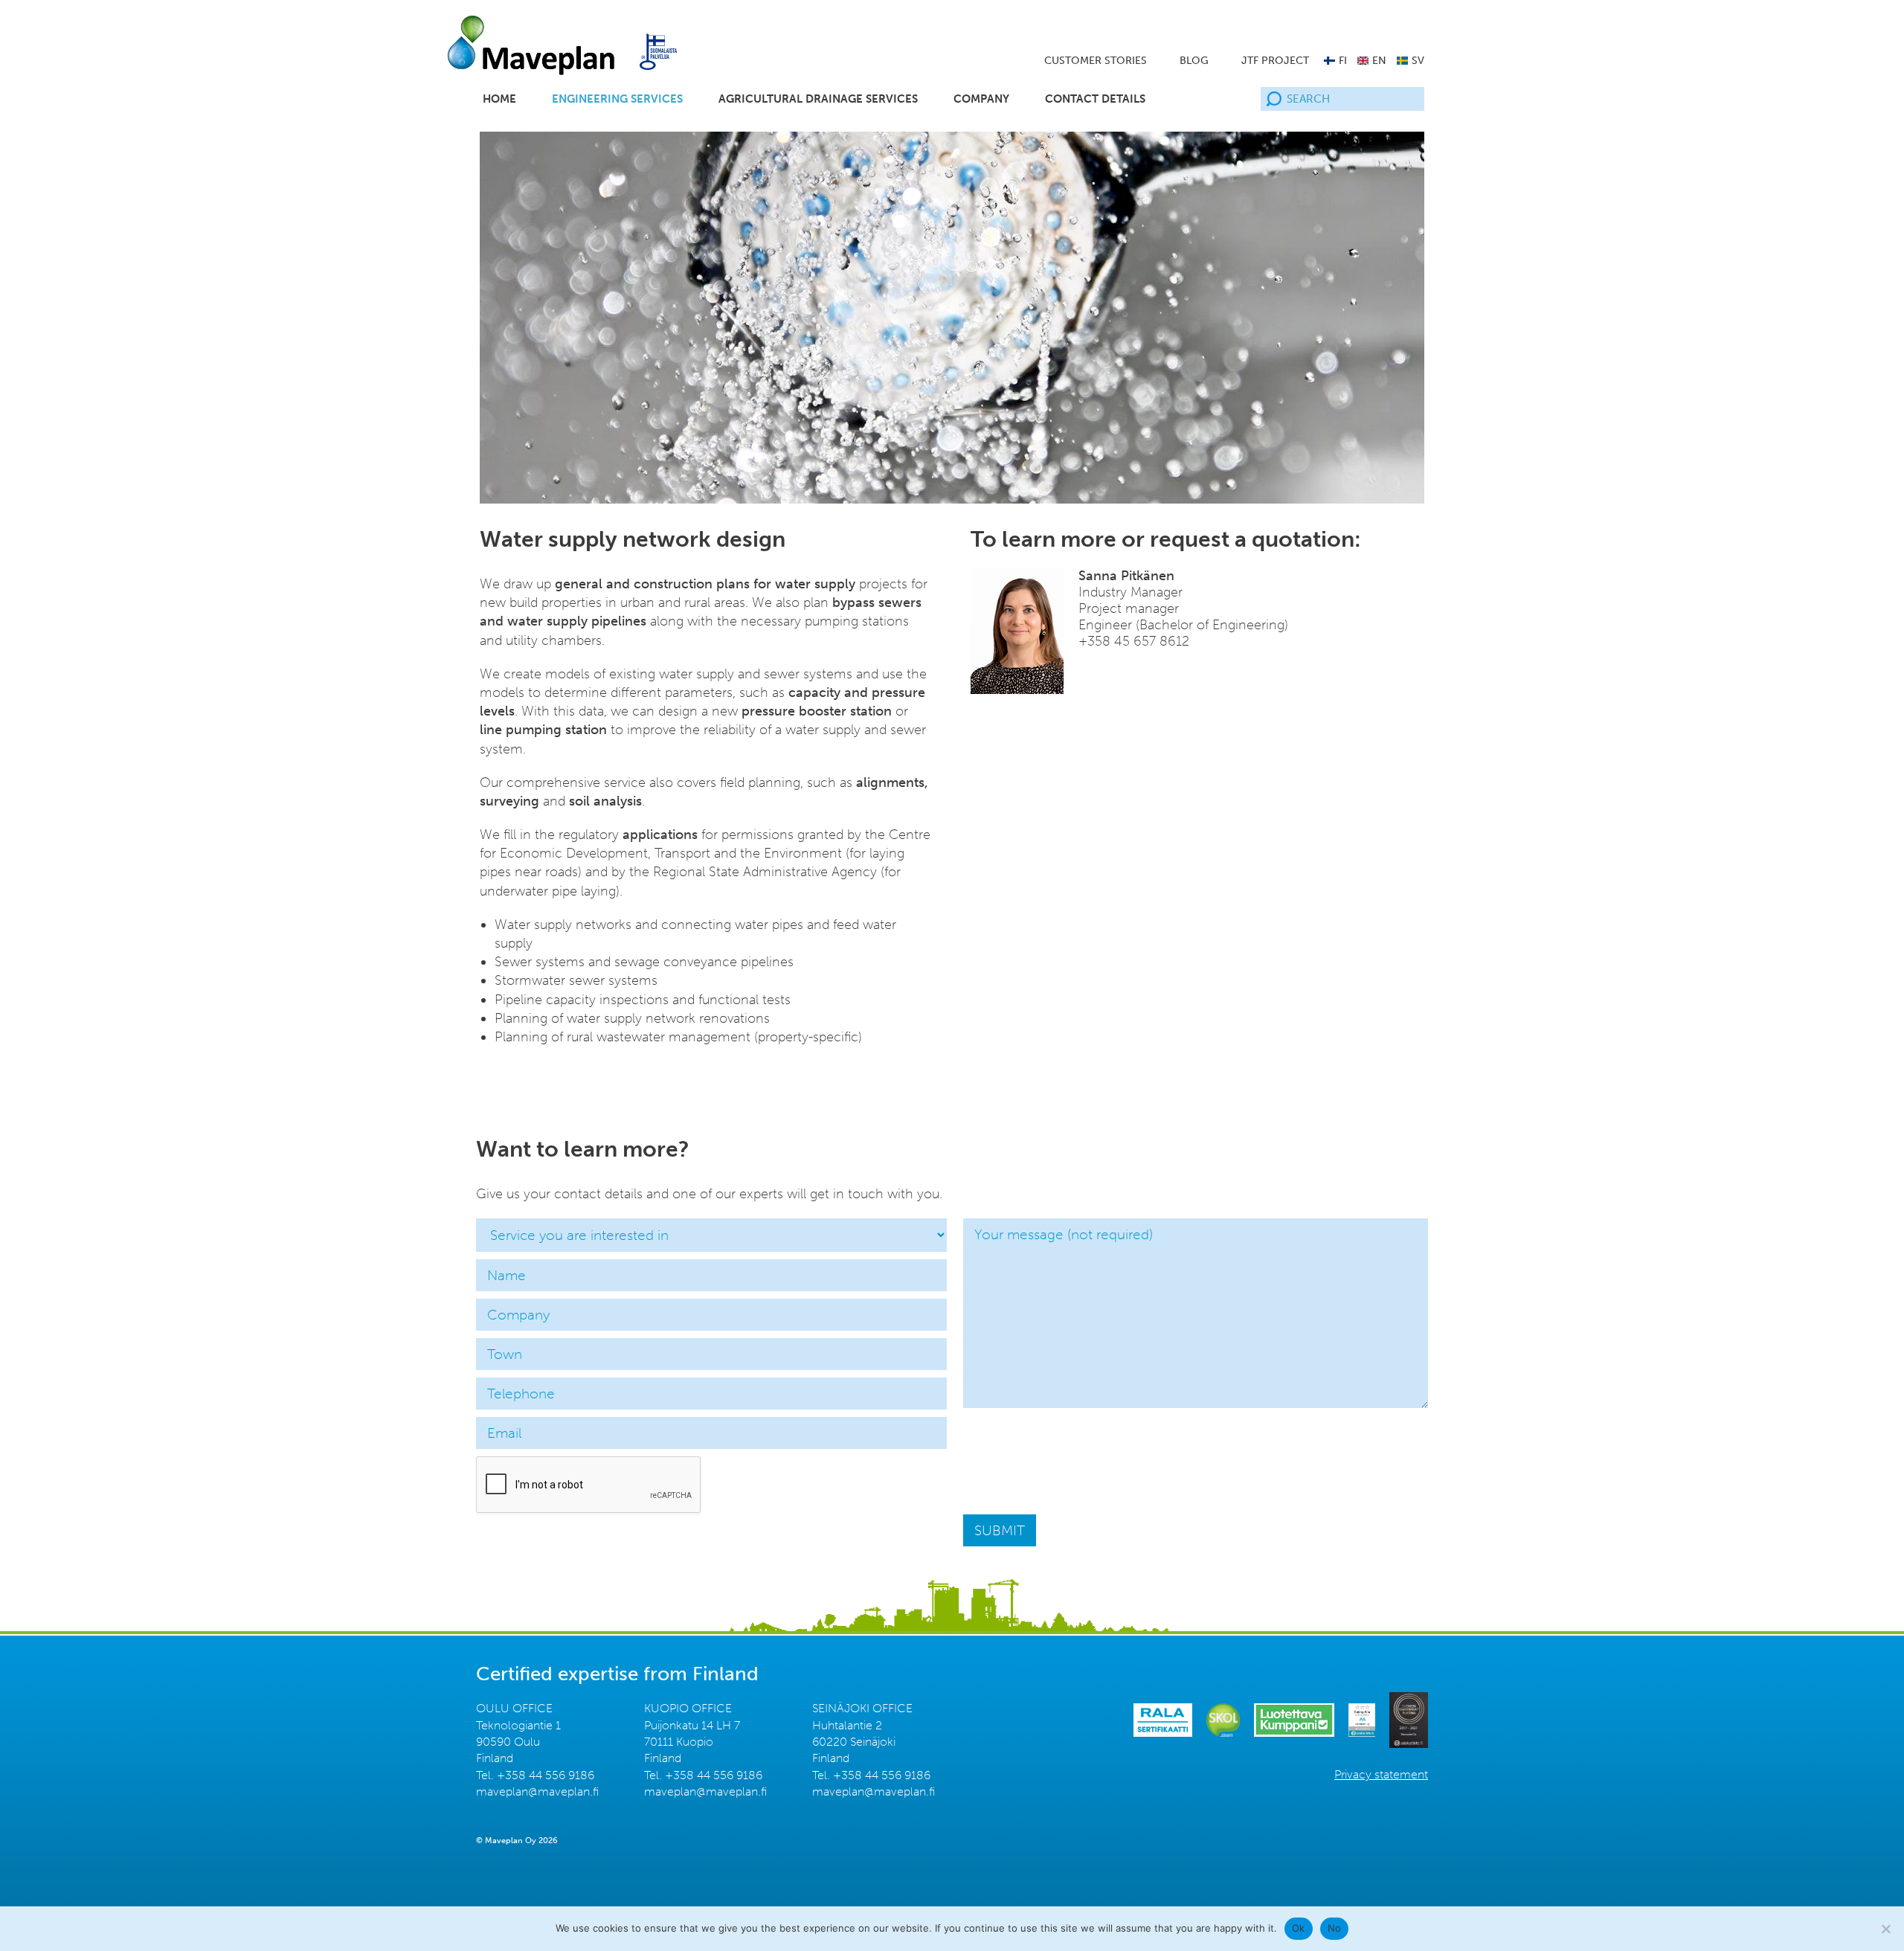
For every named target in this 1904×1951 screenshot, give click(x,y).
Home (499, 99)
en (1379, 61)
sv (1418, 61)
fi (1343, 61)
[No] (1885, 1929)
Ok (1299, 1928)
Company (981, 99)
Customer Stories (1096, 61)
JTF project (1275, 61)
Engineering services (617, 99)
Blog (1194, 61)
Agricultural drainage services (818, 99)
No (1335, 1928)
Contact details (1095, 99)
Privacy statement (1381, 1774)
